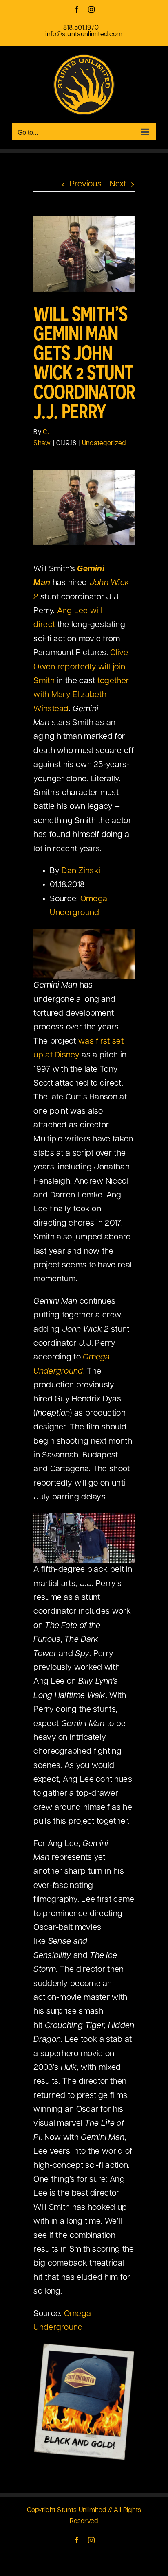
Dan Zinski (81, 871)
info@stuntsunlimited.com (84, 35)
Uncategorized (104, 444)
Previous (86, 184)
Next (118, 184)
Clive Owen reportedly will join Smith (81, 667)
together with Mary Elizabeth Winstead (81, 695)
